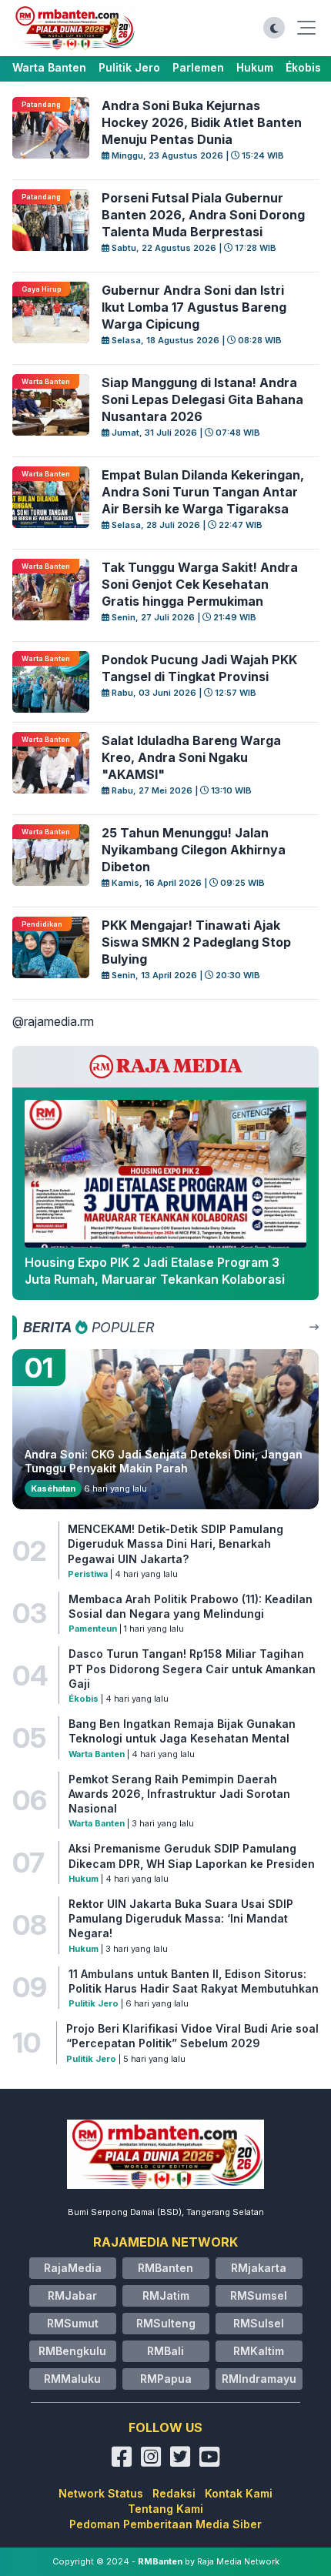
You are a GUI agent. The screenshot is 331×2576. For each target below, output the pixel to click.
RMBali (165, 2351)
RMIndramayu (259, 2379)
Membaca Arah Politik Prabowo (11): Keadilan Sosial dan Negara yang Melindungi (191, 1606)
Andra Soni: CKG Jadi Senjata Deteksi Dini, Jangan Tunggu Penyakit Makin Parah (164, 1461)
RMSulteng (166, 2323)
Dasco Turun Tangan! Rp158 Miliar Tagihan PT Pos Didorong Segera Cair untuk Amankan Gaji (192, 1669)
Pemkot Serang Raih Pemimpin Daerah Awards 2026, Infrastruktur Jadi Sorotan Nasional (179, 1794)
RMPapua (166, 2379)
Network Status (101, 2493)
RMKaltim (259, 2351)
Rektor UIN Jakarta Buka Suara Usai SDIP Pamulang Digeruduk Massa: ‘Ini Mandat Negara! (181, 1919)
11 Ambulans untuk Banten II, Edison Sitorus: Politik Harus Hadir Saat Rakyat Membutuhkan (194, 1981)
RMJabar (72, 2295)
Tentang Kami (165, 2509)
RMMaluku (72, 2379)
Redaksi (174, 2493)
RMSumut (73, 2323)
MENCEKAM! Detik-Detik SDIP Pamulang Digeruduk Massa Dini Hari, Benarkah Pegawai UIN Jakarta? (176, 1544)
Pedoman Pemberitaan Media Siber (165, 2524)
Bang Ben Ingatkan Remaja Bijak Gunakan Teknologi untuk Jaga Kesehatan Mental (182, 1731)
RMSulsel (259, 2323)
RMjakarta (259, 2268)
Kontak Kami (239, 2493)
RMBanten (165, 2268)
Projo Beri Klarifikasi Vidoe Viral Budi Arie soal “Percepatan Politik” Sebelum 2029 (192, 2036)
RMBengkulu (72, 2351)
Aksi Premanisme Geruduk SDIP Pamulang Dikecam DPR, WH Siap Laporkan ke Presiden (192, 1856)
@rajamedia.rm (53, 1021)
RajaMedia (73, 2268)
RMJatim (166, 2295)
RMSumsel (259, 2295)
